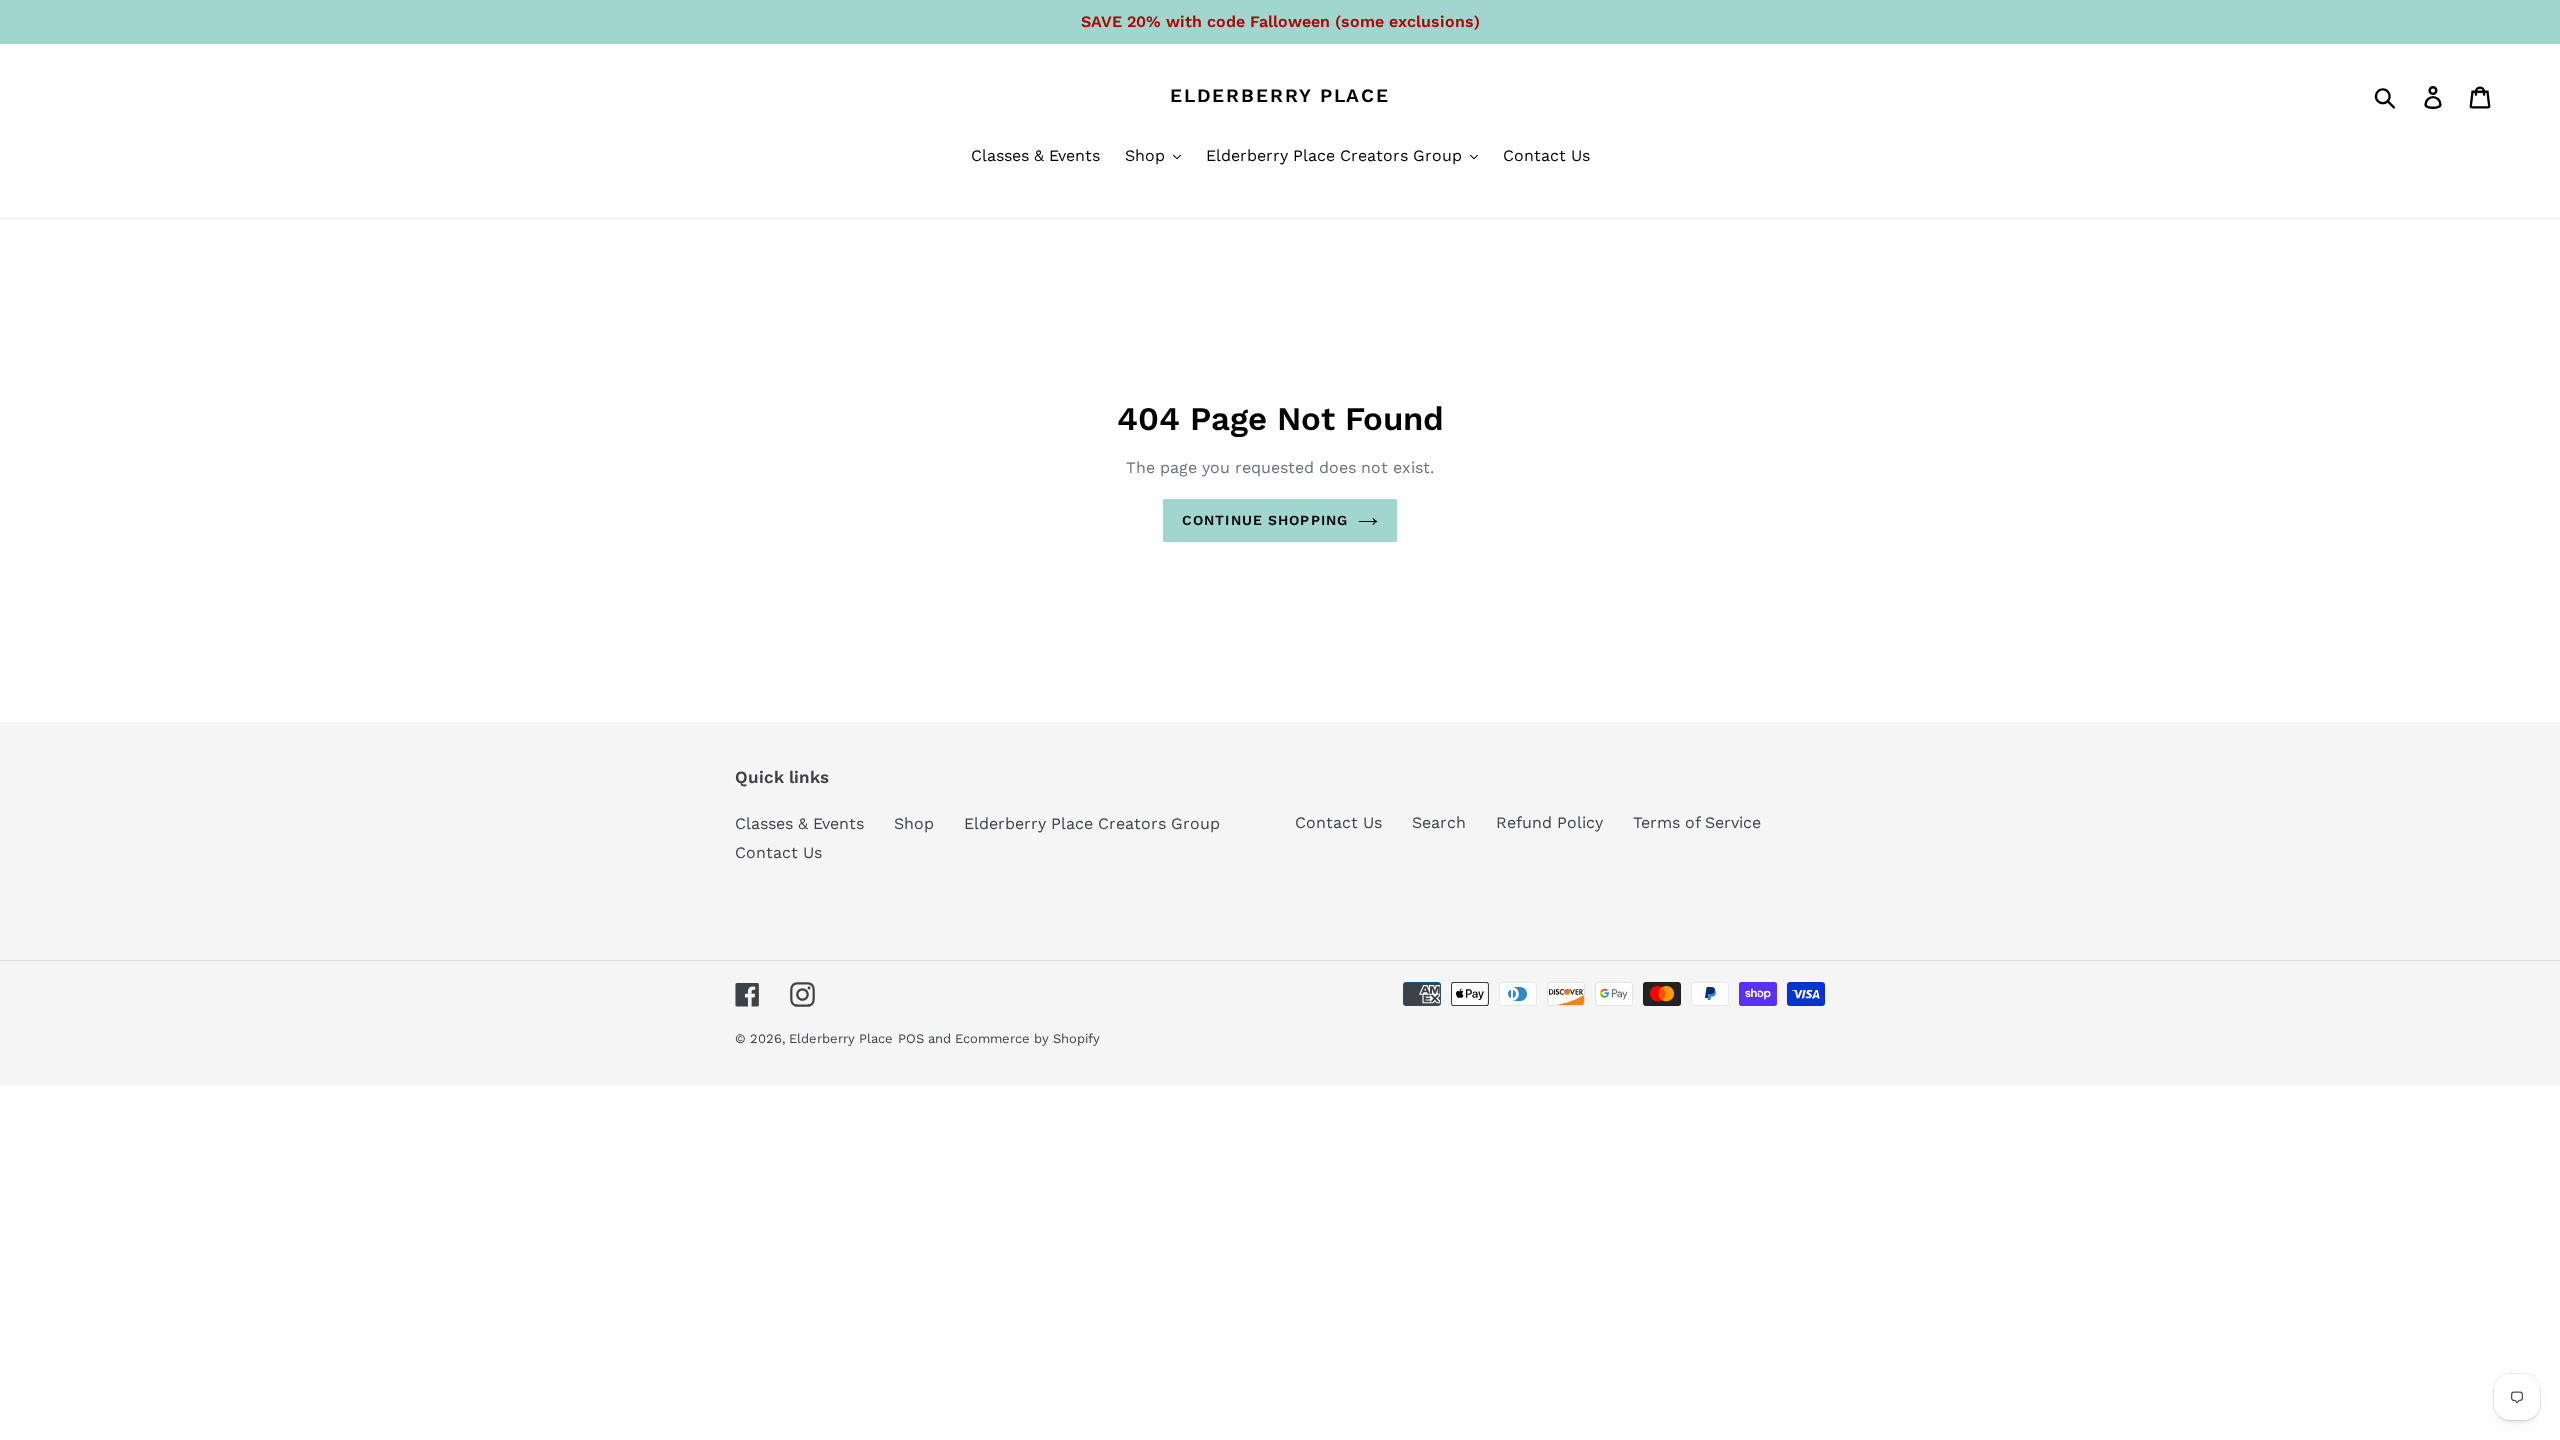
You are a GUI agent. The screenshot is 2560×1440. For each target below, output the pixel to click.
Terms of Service (1697, 822)
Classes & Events (799, 823)
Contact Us (778, 852)
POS (911, 1038)
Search (1439, 822)
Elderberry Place (1280, 96)
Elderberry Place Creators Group (1092, 823)
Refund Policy (1549, 822)
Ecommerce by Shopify (1027, 1038)
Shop (914, 823)
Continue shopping (1265, 520)
